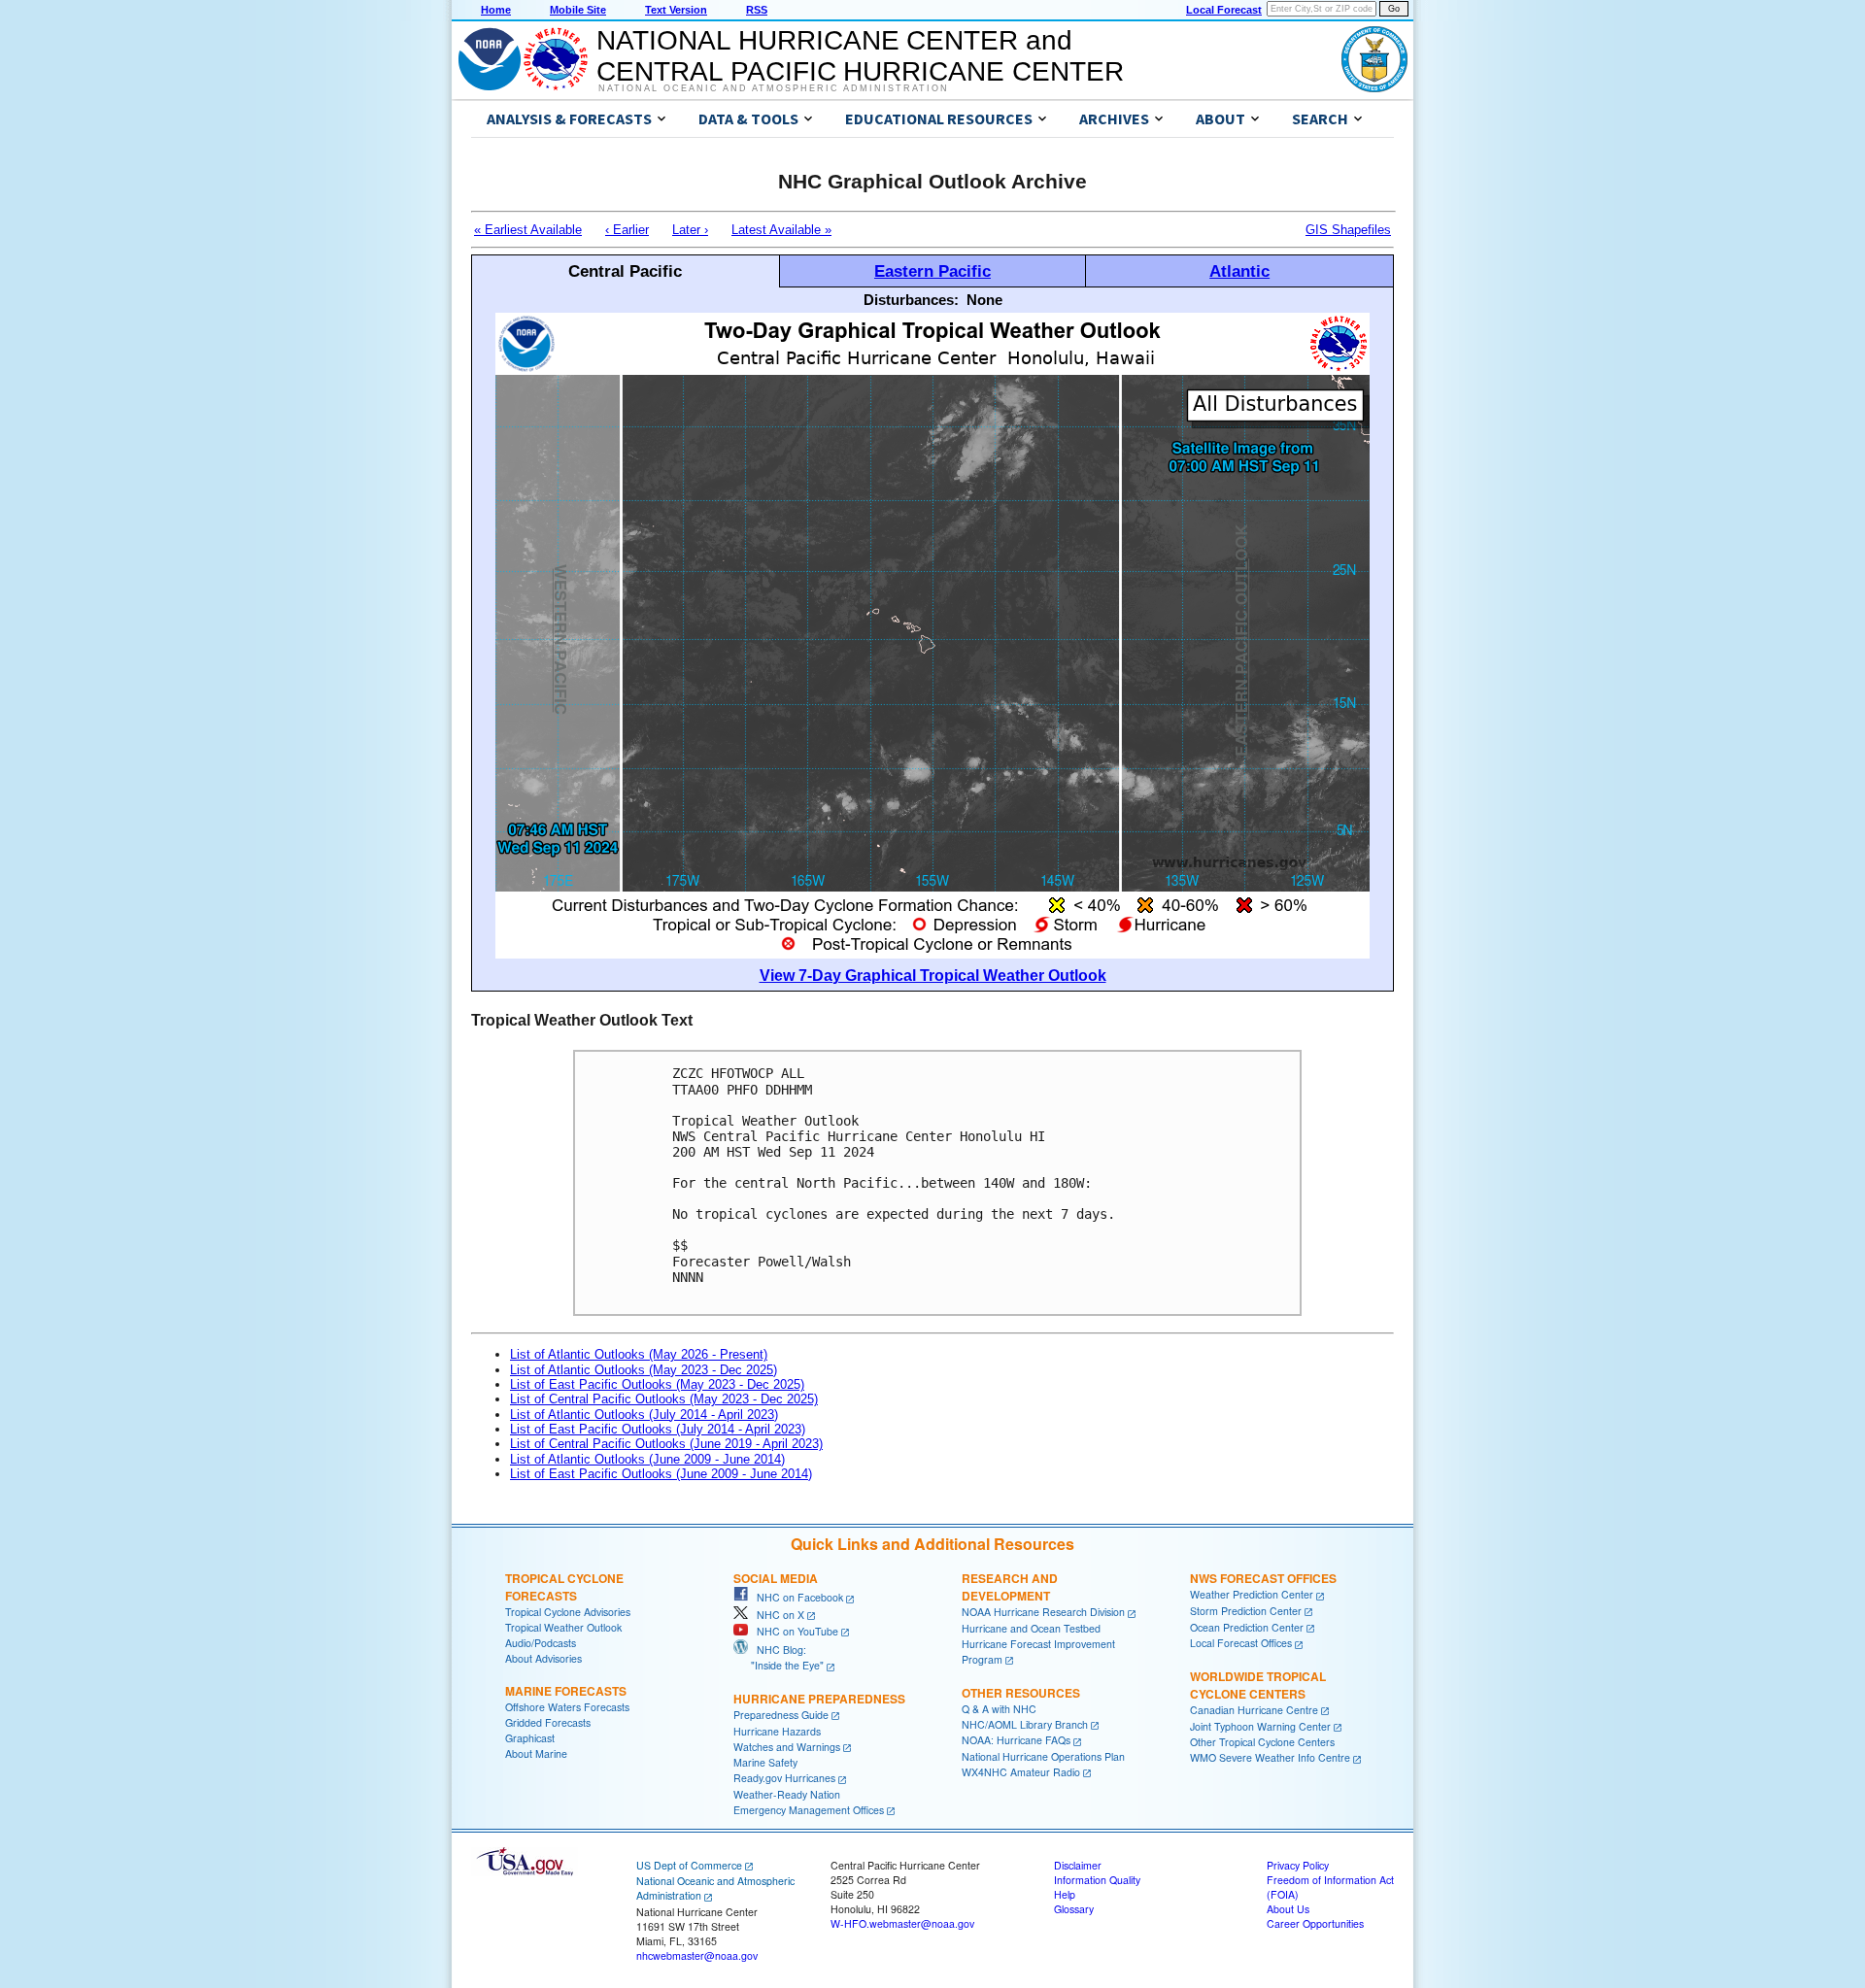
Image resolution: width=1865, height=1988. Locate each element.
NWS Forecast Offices (1263, 1578)
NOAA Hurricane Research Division (1043, 1612)
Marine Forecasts (566, 1691)
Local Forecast (1224, 10)
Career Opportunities (1315, 1923)
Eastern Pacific (932, 271)
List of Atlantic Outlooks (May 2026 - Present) (639, 1354)
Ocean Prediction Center (1247, 1627)
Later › (690, 230)
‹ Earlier (627, 230)
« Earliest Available (528, 230)
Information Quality (1097, 1880)
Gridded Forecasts (548, 1722)
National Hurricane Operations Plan (1043, 1756)
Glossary (1074, 1909)
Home (496, 10)
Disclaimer (1078, 1865)
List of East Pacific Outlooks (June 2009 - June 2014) (661, 1474)
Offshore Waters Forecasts (567, 1707)
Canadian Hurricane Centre (1254, 1710)
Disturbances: (911, 300)
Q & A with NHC (999, 1709)
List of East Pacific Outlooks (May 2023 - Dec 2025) (657, 1384)
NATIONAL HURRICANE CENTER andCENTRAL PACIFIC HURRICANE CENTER (860, 56)
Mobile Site (578, 10)
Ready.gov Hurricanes (784, 1778)
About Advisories (543, 1658)
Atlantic (1239, 271)
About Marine (536, 1753)
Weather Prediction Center (1252, 1594)
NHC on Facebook (796, 1597)
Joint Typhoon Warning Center (1260, 1726)
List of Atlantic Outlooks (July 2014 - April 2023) (644, 1415)
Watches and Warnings (787, 1747)
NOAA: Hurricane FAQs (1016, 1740)
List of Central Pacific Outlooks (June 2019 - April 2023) (666, 1444)
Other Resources (1021, 1693)
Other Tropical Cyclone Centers (1262, 1742)
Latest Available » (781, 230)
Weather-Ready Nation (787, 1794)
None (984, 300)
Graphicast (530, 1738)
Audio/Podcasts (541, 1643)
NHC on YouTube (793, 1631)
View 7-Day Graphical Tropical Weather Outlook (933, 976)
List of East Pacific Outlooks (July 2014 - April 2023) (658, 1429)
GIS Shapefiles (1348, 230)
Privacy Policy (1298, 1865)
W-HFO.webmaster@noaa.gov (902, 1923)
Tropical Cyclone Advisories (568, 1612)
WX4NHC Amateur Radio (1021, 1772)
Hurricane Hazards (777, 1731)
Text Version (676, 10)
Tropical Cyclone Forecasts (564, 1587)
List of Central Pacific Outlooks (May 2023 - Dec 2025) (664, 1399)
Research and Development (1010, 1587)
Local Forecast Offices (1241, 1643)
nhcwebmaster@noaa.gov (697, 1955)
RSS (757, 10)
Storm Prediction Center (1246, 1611)
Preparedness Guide (781, 1715)
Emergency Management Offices (809, 1810)
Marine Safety (765, 1762)
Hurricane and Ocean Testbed (1031, 1628)
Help (1065, 1894)
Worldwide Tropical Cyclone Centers (1258, 1685)
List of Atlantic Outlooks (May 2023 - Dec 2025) (644, 1370)
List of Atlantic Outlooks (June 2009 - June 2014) (647, 1459)
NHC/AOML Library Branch (1025, 1724)
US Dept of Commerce (689, 1865)
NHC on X (776, 1615)
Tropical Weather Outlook (563, 1627)
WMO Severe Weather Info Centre (1270, 1757)
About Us (1288, 1909)
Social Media (776, 1578)
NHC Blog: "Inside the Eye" (779, 1657)
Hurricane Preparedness (819, 1699)
